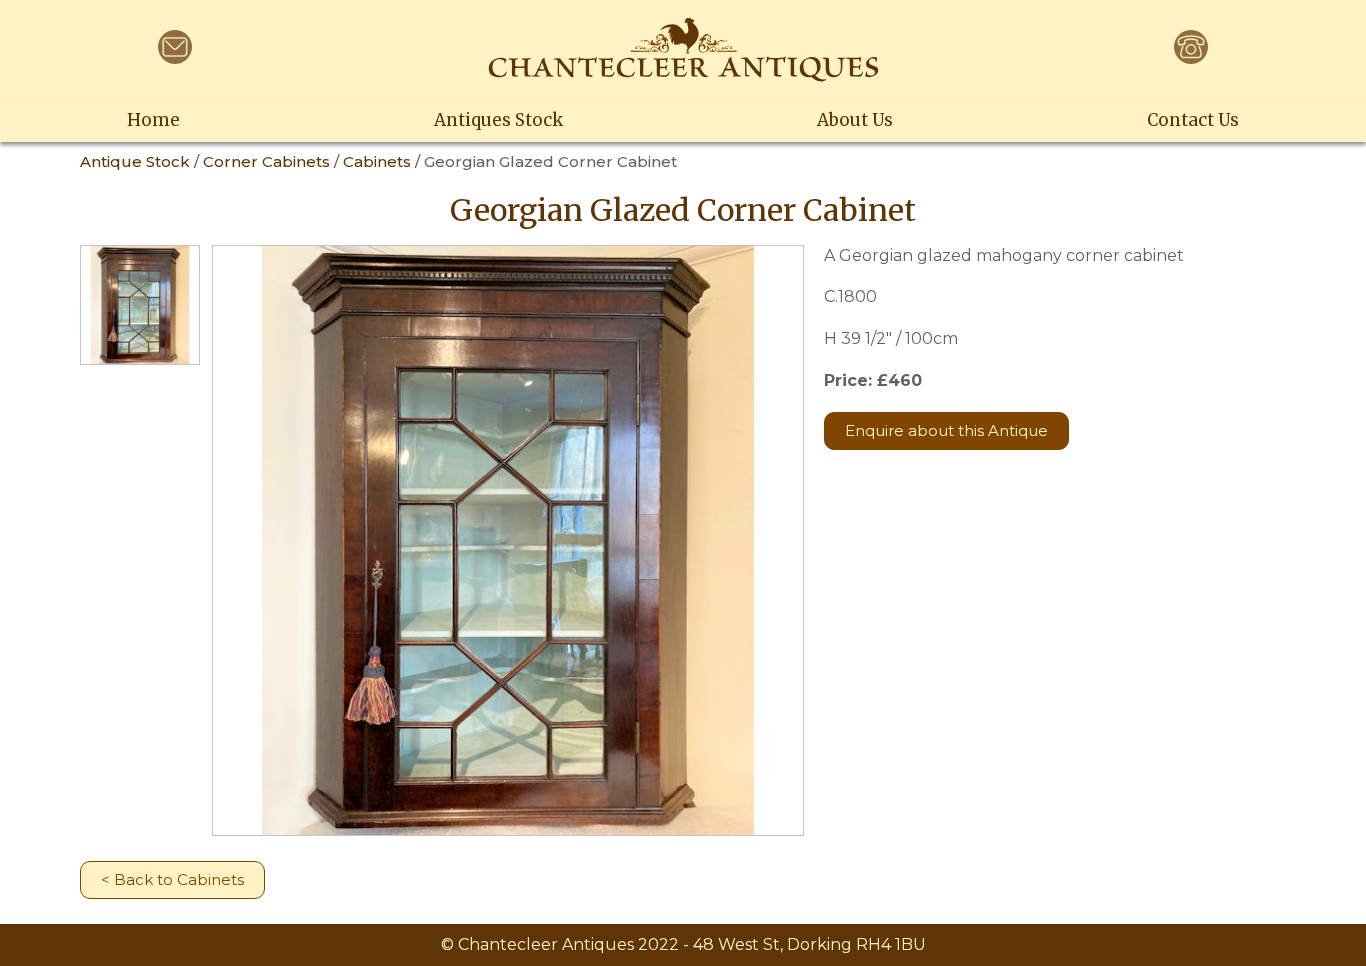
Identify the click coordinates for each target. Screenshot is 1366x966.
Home (153, 120)
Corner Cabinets (266, 161)
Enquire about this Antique (946, 430)
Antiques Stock (498, 120)
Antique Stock (135, 161)
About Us (855, 120)
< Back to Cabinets (172, 879)
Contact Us (1193, 120)
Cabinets (377, 161)
